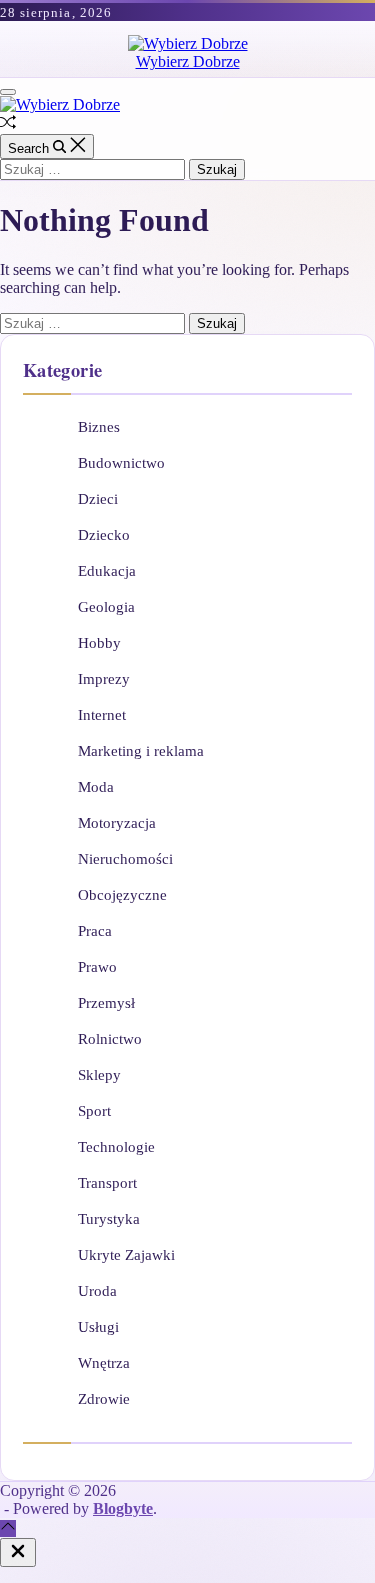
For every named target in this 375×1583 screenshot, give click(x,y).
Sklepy (99, 1075)
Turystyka (109, 1219)
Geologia (106, 607)
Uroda (97, 1291)
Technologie (116, 1147)
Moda (96, 787)
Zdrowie (104, 1399)
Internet (102, 715)
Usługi (98, 1327)
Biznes (99, 427)
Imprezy (104, 679)
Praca (95, 931)
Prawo (97, 967)
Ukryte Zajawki (126, 1255)
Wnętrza (104, 1363)
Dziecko (104, 535)
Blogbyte (123, 1508)
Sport (94, 1111)
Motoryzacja (117, 823)
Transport (107, 1183)
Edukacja (107, 571)
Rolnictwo (110, 1039)
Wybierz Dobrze (188, 61)
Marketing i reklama (141, 751)
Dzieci (98, 499)
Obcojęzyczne (122, 895)
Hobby (99, 643)
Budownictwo (121, 463)
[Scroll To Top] (8, 1528)
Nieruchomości (125, 859)
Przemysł (106, 1003)
